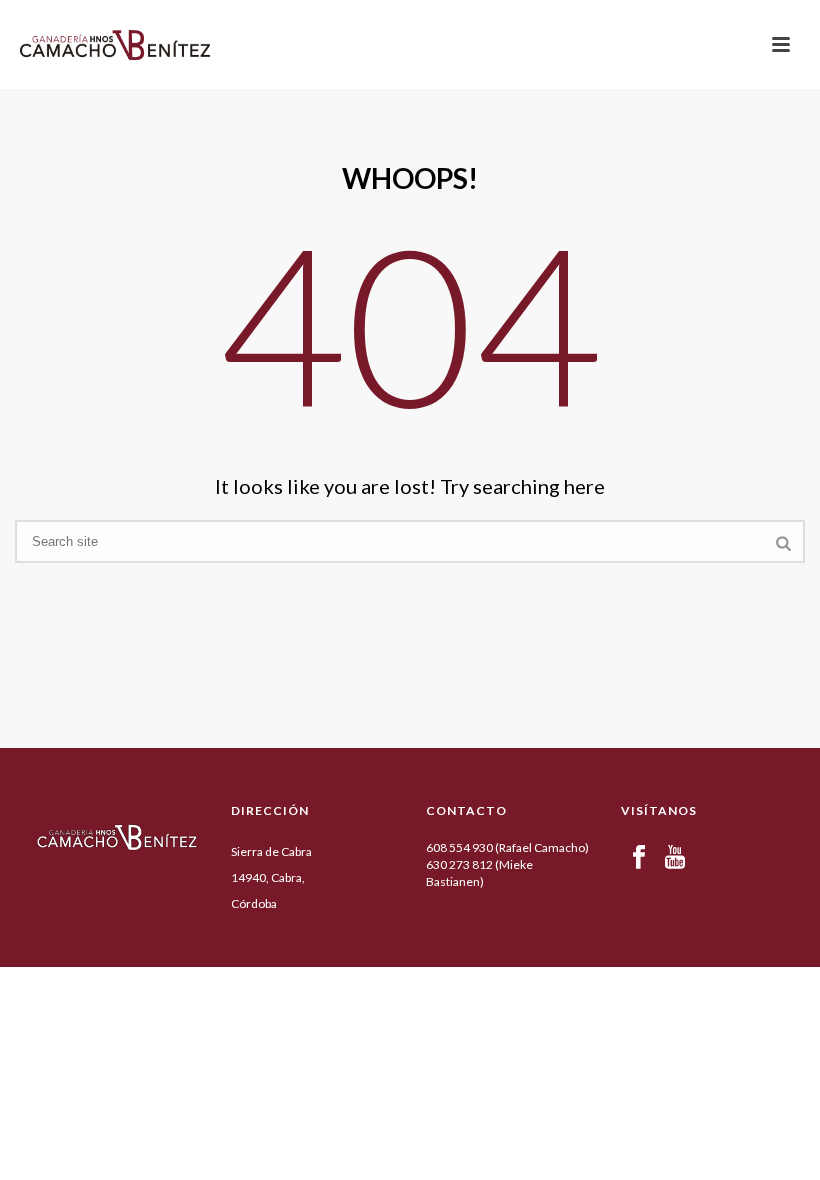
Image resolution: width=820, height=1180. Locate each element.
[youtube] (675, 858)
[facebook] (639, 858)
